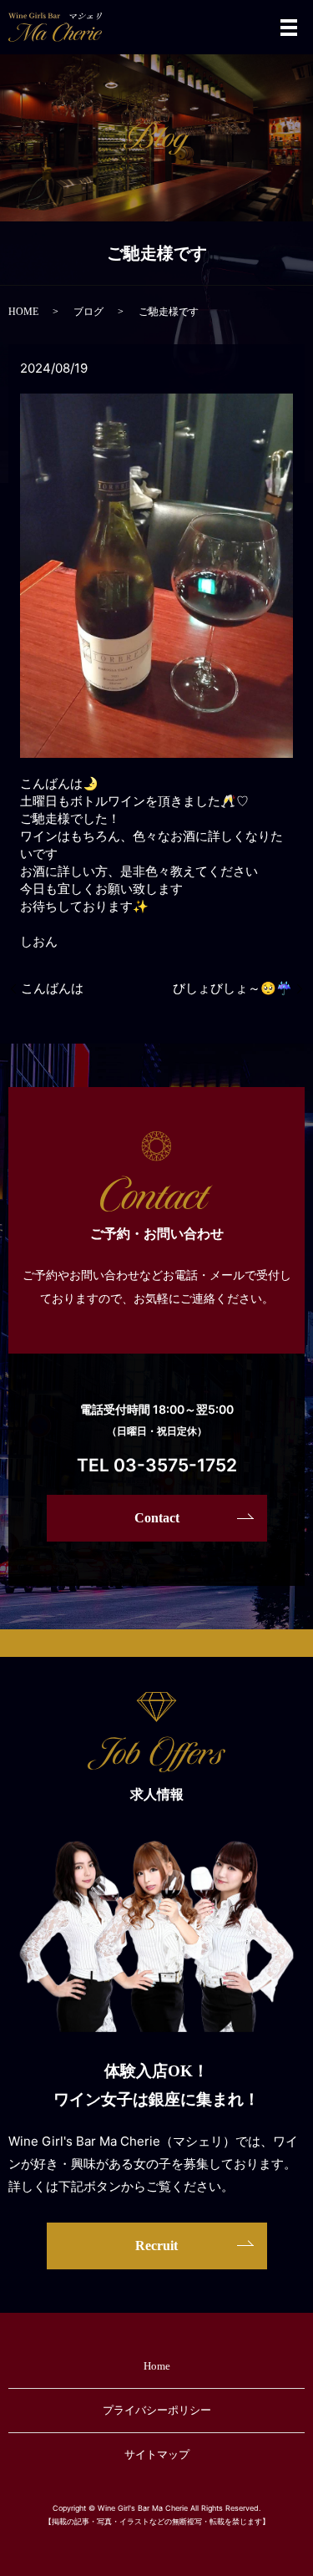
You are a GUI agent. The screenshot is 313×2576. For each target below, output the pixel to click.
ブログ (88, 312)
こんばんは (52, 988)
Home (157, 2366)
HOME (23, 312)
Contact (157, 1518)
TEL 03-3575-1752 (157, 1465)
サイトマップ (157, 2454)
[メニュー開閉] (289, 28)
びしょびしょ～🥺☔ (232, 988)
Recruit (156, 2246)
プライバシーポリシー (157, 2410)
